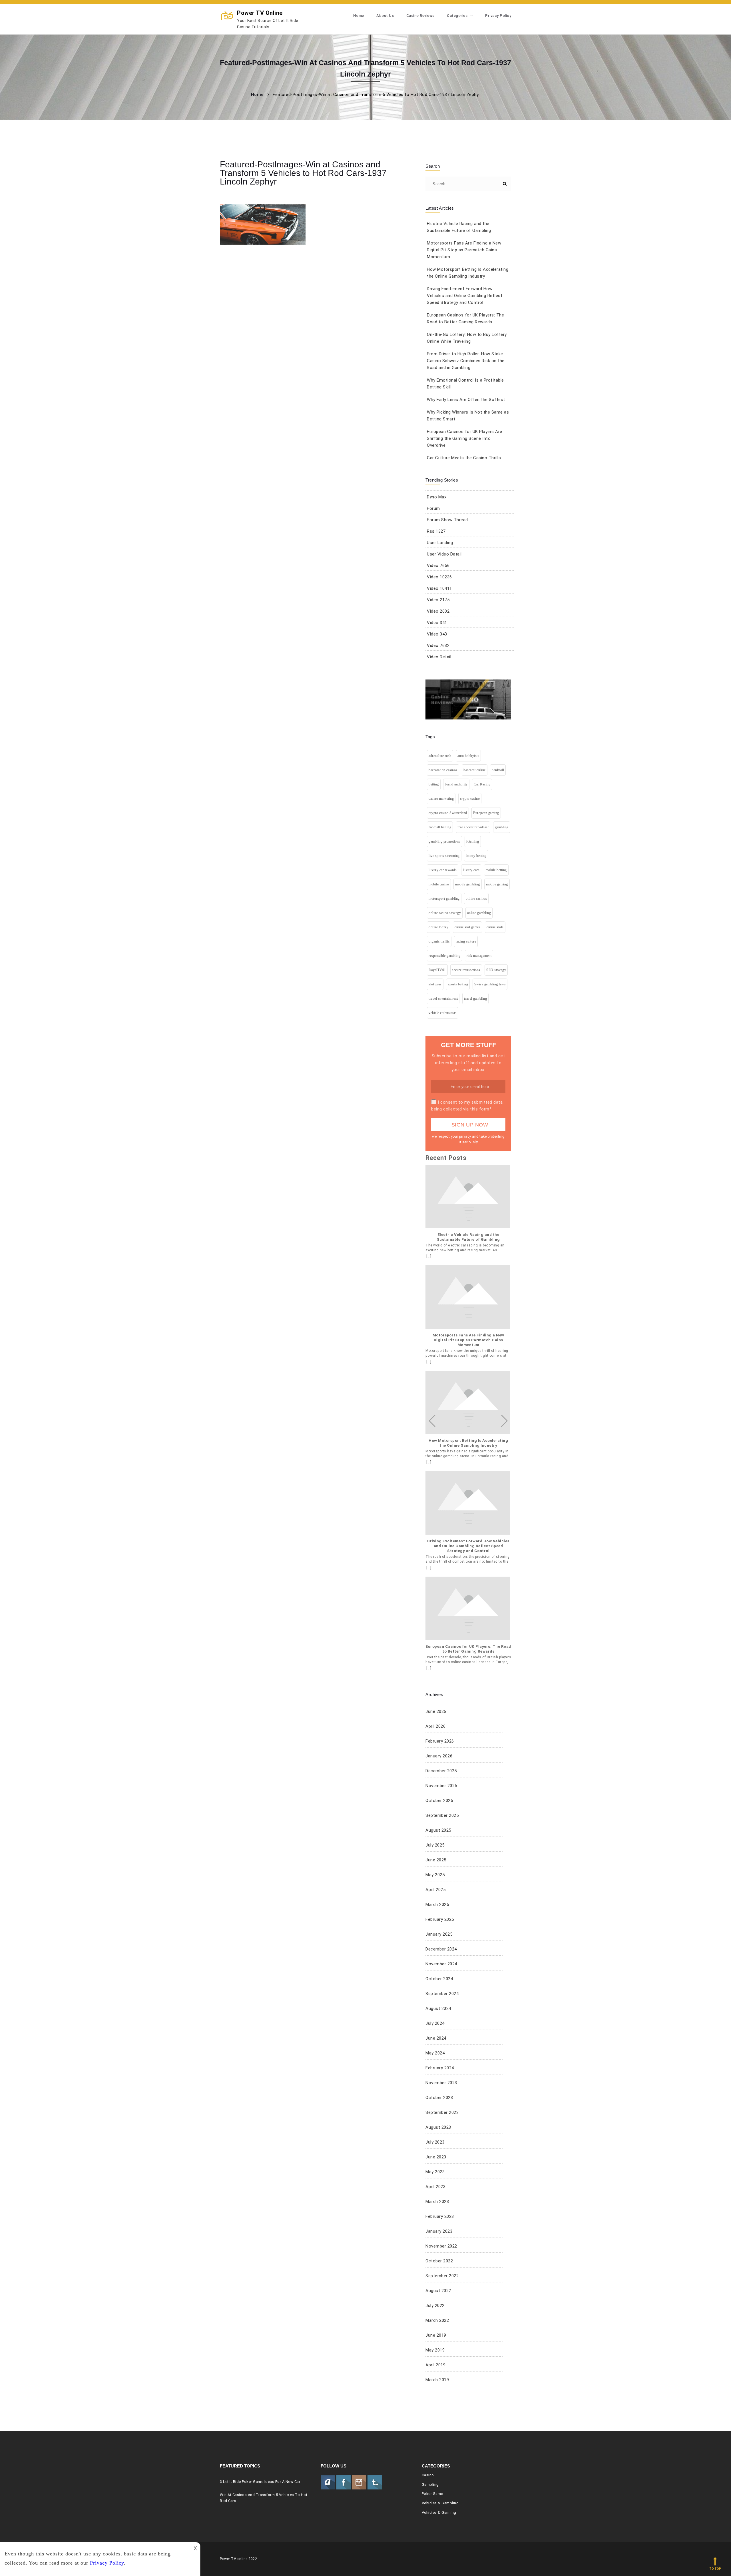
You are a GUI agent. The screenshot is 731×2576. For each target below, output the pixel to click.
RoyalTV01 (437, 970)
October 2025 (439, 1801)
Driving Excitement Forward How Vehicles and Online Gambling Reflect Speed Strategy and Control (465, 296)
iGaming (473, 841)
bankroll (498, 770)
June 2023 (436, 2157)
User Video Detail (444, 554)
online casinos (476, 899)
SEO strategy (496, 970)
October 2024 (439, 1979)
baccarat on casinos (443, 770)
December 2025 (441, 1771)
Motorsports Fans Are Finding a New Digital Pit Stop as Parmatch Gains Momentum (464, 250)
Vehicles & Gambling (440, 2503)
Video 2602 (438, 611)
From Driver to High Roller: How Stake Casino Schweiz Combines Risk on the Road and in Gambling (466, 361)
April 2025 (435, 1890)
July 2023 (435, 2142)
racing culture (466, 941)
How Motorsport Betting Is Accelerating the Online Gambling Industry (468, 1443)
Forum (433, 508)
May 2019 (435, 2350)
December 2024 (441, 1949)
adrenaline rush (440, 756)
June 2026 (436, 1711)
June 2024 (436, 2038)
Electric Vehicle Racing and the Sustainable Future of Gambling (468, 1237)
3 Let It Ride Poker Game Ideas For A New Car (260, 2482)
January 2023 (439, 2231)
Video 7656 (438, 566)
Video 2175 (438, 600)
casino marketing (441, 799)
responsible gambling (444, 956)
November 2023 (441, 2083)
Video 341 (437, 623)
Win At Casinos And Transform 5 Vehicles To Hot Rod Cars (264, 2498)
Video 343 (437, 634)
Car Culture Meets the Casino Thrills (464, 458)
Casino (428, 2475)
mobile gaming (497, 884)
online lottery (438, 927)
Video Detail (439, 657)
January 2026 (439, 1756)
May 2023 (435, 2172)
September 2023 (442, 2112)
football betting (440, 827)
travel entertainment (443, 999)
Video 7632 (438, 645)
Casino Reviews (420, 16)
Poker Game (432, 2494)
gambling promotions (444, 841)
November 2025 (441, 1786)
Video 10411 (439, 588)
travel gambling (476, 999)
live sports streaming (444, 856)
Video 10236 (439, 577)
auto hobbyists (468, 756)
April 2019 (435, 2365)
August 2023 (438, 2127)
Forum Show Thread (447, 520)
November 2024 (441, 1964)
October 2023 (439, 2098)
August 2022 (438, 2291)
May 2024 (435, 2053)
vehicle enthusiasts (443, 1013)
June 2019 (436, 2335)
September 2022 (442, 2276)
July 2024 (435, 2023)
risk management (479, 956)
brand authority (456, 784)
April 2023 (435, 2187)
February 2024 (440, 2068)
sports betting (458, 984)
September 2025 (442, 1815)
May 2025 (435, 1875)
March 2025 (437, 1905)
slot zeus (435, 984)
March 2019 (437, 2380)
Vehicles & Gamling (439, 2512)
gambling (502, 827)
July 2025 (435, 1845)
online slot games (468, 927)
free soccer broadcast (473, 827)
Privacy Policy (498, 16)
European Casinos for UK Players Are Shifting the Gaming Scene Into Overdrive (465, 438)
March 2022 (437, 2320)
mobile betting (496, 870)
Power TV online (268, 19)
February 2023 (440, 2216)
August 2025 (438, 1830)
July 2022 (435, 2306)
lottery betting (476, 856)
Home (359, 16)
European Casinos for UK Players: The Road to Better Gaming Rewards (468, 1649)
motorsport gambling (444, 899)
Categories (457, 16)
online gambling (479, 913)
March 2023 (437, 2202)
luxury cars (471, 870)
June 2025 (436, 1860)
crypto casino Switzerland (448, 813)
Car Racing (482, 784)
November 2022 (441, 2246)
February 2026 (440, 1741)
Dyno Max (437, 497)
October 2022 (439, 2261)
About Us (385, 16)
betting (434, 784)
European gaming (486, 813)
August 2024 (438, 2008)
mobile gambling (468, 884)
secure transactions (466, 970)
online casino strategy (445, 913)
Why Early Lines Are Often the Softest (466, 400)
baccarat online (475, 770)
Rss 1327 (436, 531)
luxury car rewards (443, 870)
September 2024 (442, 1994)
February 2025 (440, 1919)
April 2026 (435, 1726)
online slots (495, 927)
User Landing (440, 543)
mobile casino (439, 884)
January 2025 (439, 1934)
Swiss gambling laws (490, 984)
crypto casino (470, 799)
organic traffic (439, 941)
